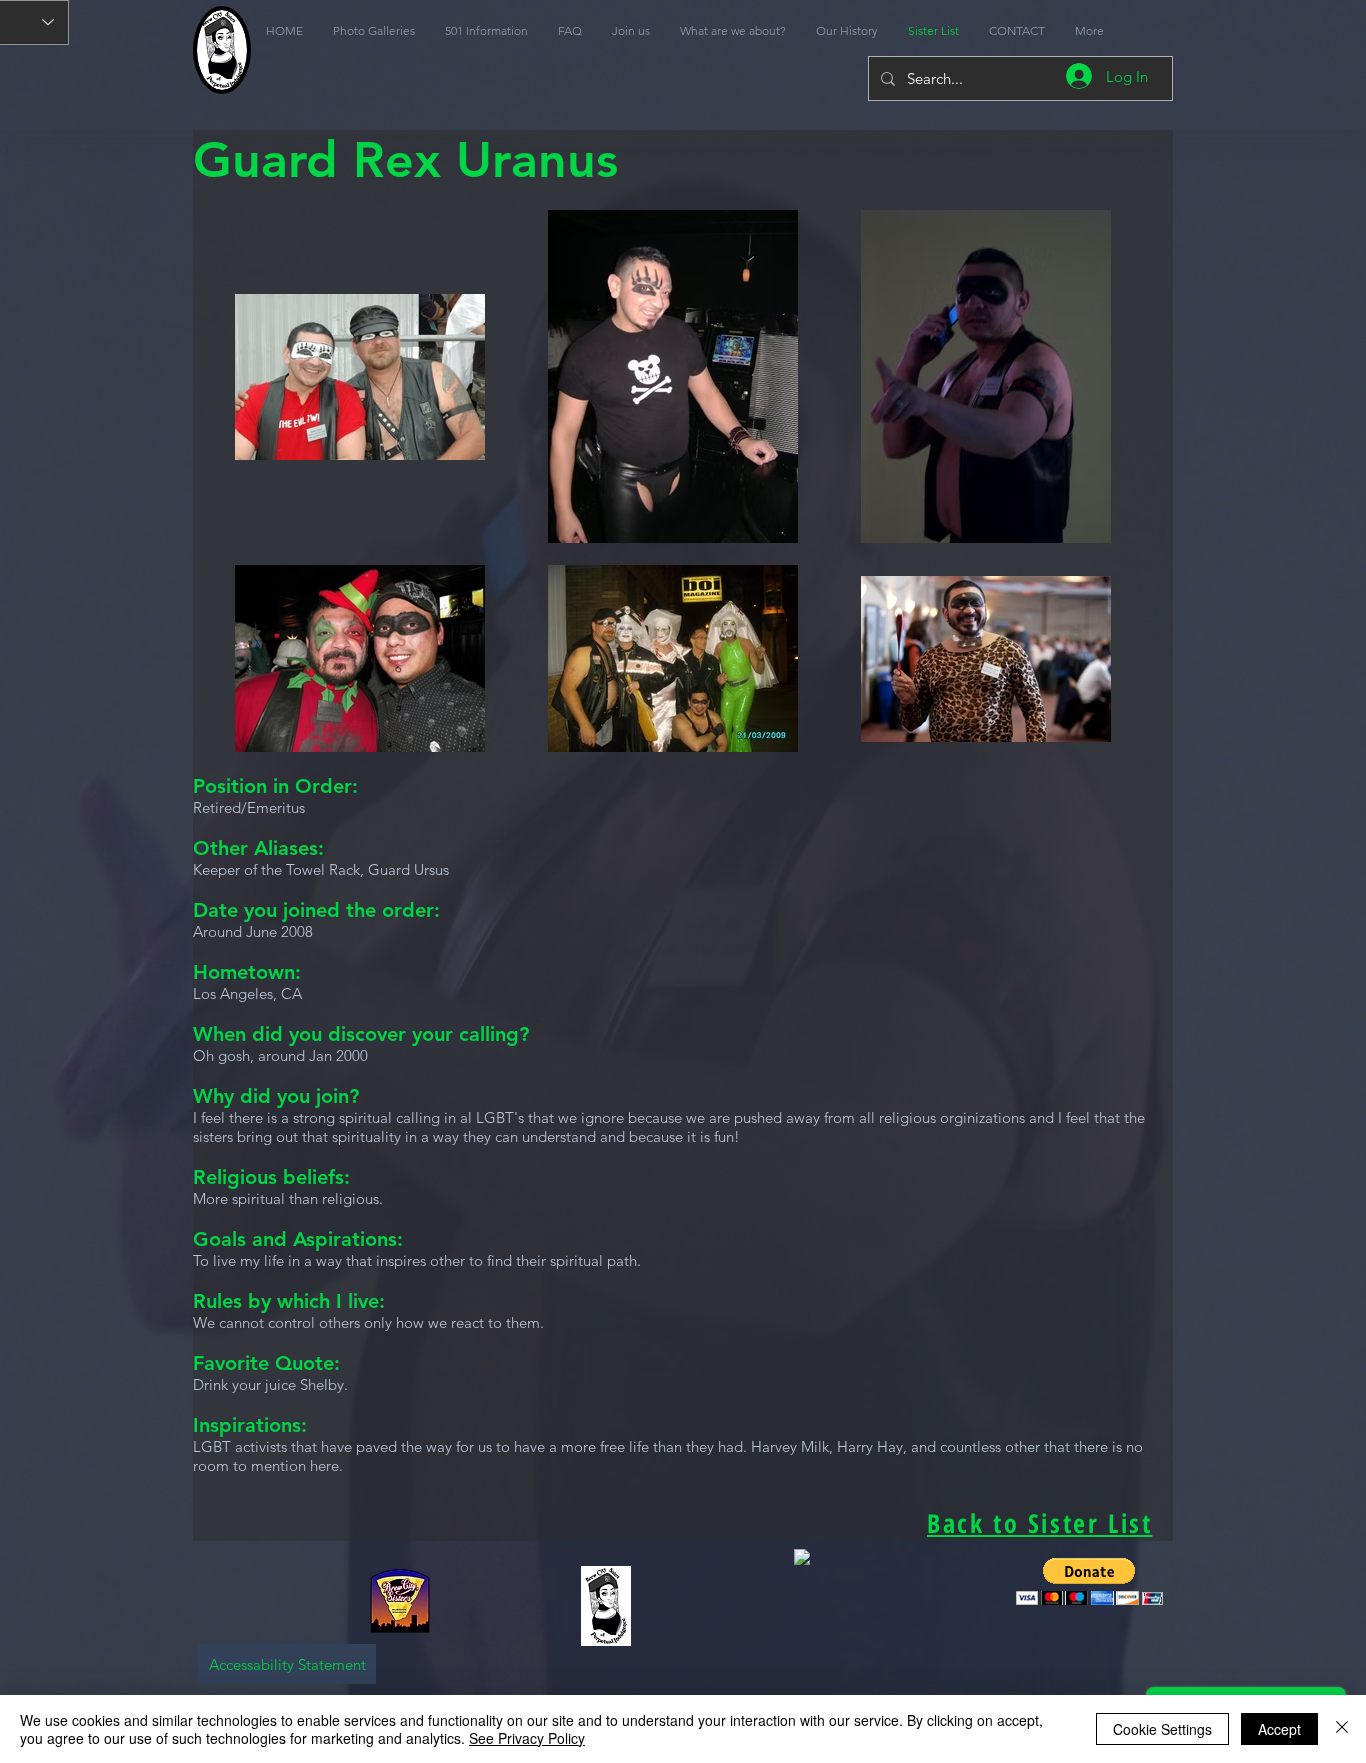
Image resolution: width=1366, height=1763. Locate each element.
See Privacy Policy (527, 1738)
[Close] (1342, 1729)
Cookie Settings (1162, 1729)
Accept (1279, 1729)
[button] (1089, 1581)
